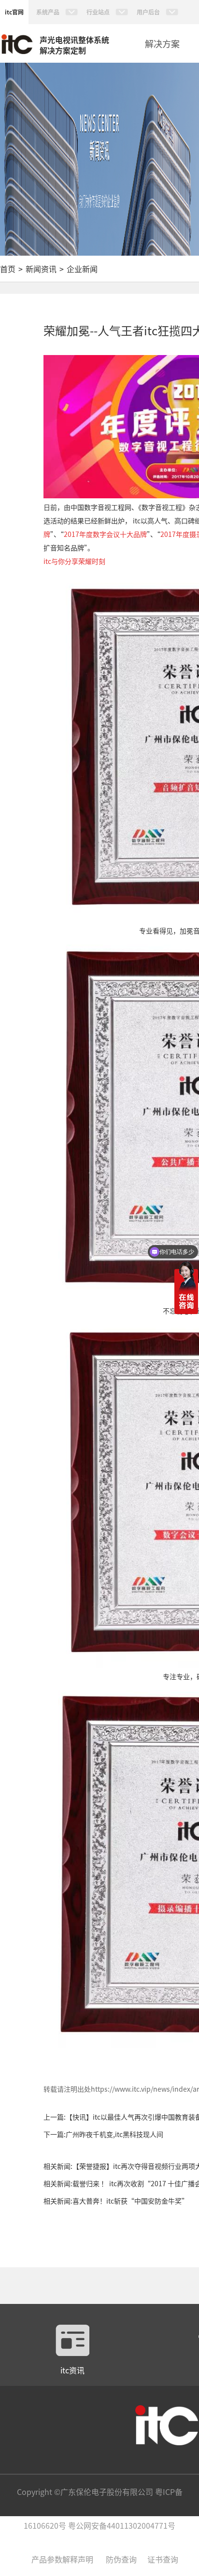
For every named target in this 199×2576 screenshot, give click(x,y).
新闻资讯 (41, 269)
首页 (8, 269)
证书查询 (163, 2559)
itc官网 (14, 12)
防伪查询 (121, 2559)
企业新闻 (82, 269)
